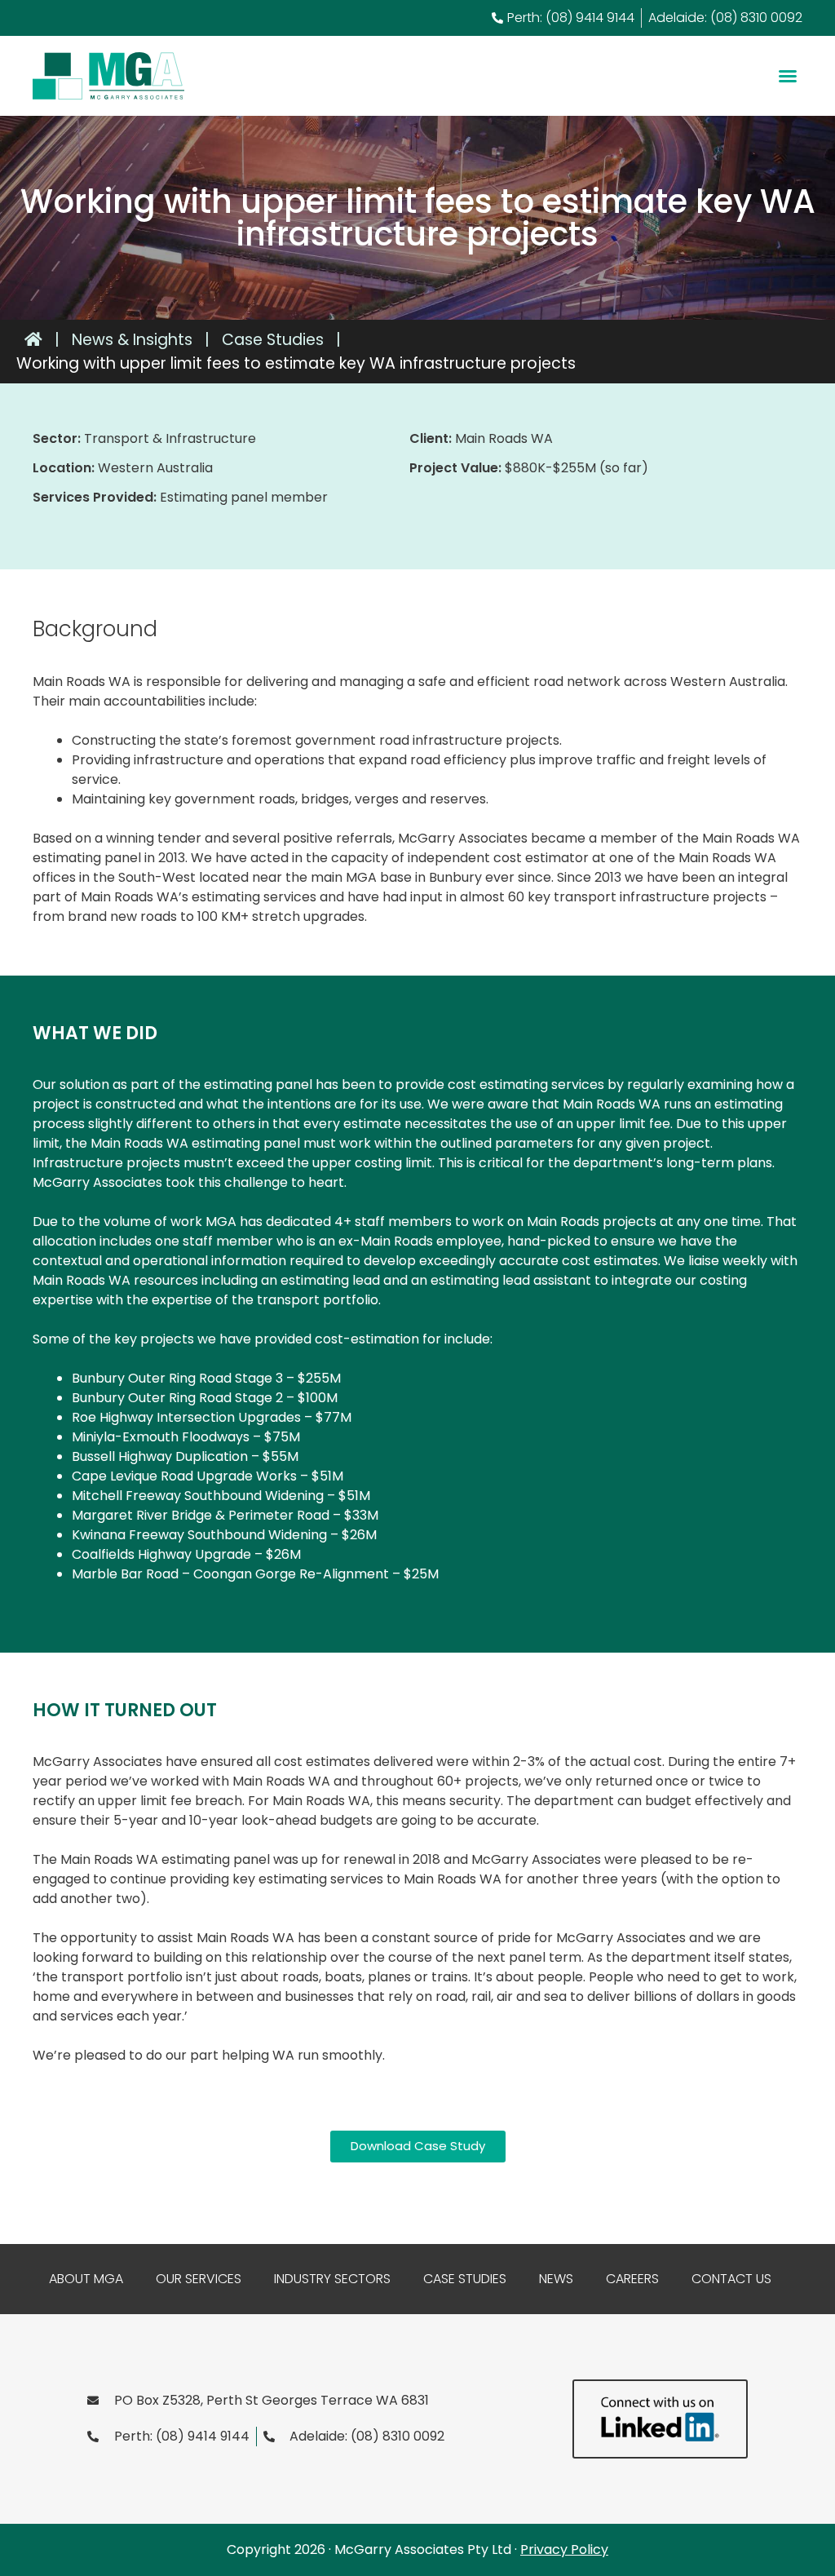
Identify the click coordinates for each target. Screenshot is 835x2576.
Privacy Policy (564, 2549)
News (556, 2279)
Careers (632, 2279)
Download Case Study (418, 2146)
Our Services (199, 2279)
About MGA (86, 2279)
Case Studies (465, 2279)
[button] (788, 76)
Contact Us (731, 2279)
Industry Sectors (332, 2279)
